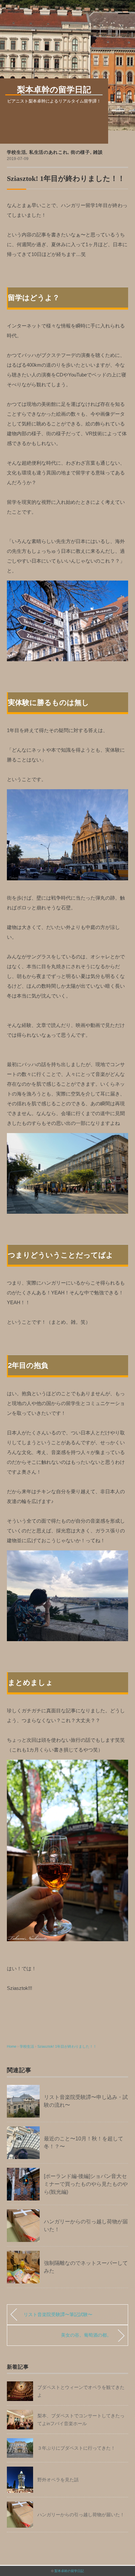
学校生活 (17, 152)
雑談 (98, 152)
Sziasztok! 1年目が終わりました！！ (67, 2046)
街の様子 (80, 152)
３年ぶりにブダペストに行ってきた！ (76, 2448)
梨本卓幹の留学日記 (69, 2571)
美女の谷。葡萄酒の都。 (86, 2335)
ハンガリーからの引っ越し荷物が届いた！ (81, 2515)
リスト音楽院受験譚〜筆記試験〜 (58, 2314)
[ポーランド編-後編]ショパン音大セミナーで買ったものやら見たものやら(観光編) (86, 2184)
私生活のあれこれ (48, 152)
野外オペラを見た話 (58, 2480)
